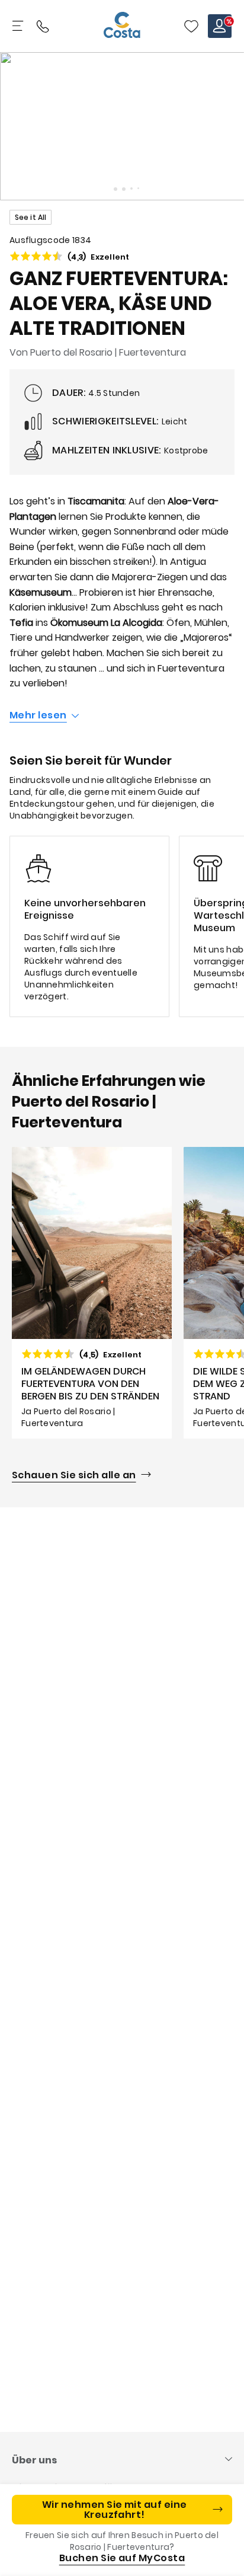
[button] (191, 26)
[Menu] (19, 26)
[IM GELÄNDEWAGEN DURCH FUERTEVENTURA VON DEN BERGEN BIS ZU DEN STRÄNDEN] (92, 1293)
